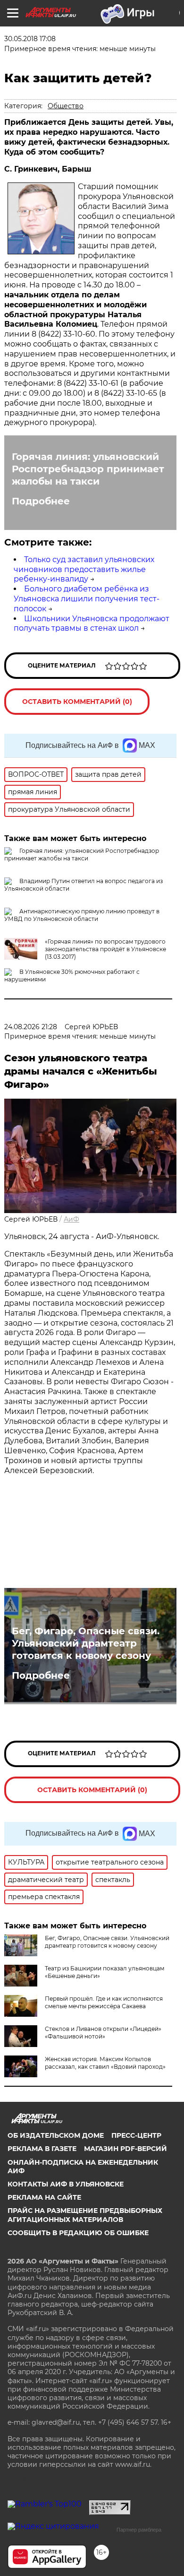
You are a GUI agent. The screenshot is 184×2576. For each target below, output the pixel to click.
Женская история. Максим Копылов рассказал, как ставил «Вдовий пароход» (105, 2063)
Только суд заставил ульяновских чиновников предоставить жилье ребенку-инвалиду (84, 569)
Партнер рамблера (139, 2530)
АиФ (71, 1219)
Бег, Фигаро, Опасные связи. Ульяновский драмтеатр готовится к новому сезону (86, 1643)
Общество (66, 106)
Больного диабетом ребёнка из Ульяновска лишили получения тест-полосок (87, 599)
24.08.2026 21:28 (31, 1027)
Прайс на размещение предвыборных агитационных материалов (85, 2215)
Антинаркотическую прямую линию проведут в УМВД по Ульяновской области (82, 915)
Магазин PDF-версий (125, 2149)
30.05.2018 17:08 (30, 39)
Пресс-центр (136, 2135)
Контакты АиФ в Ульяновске (66, 2184)
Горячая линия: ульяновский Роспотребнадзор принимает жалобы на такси (88, 469)
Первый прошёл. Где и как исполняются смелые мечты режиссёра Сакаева (104, 2002)
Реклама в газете (42, 2149)
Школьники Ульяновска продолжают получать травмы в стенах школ (92, 624)
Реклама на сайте (44, 2197)
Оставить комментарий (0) (77, 702)
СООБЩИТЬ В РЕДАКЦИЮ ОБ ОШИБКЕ (78, 2233)
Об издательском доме (56, 2135)
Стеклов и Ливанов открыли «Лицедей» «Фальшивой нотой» (103, 2033)
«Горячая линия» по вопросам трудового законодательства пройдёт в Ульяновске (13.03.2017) (105, 949)
